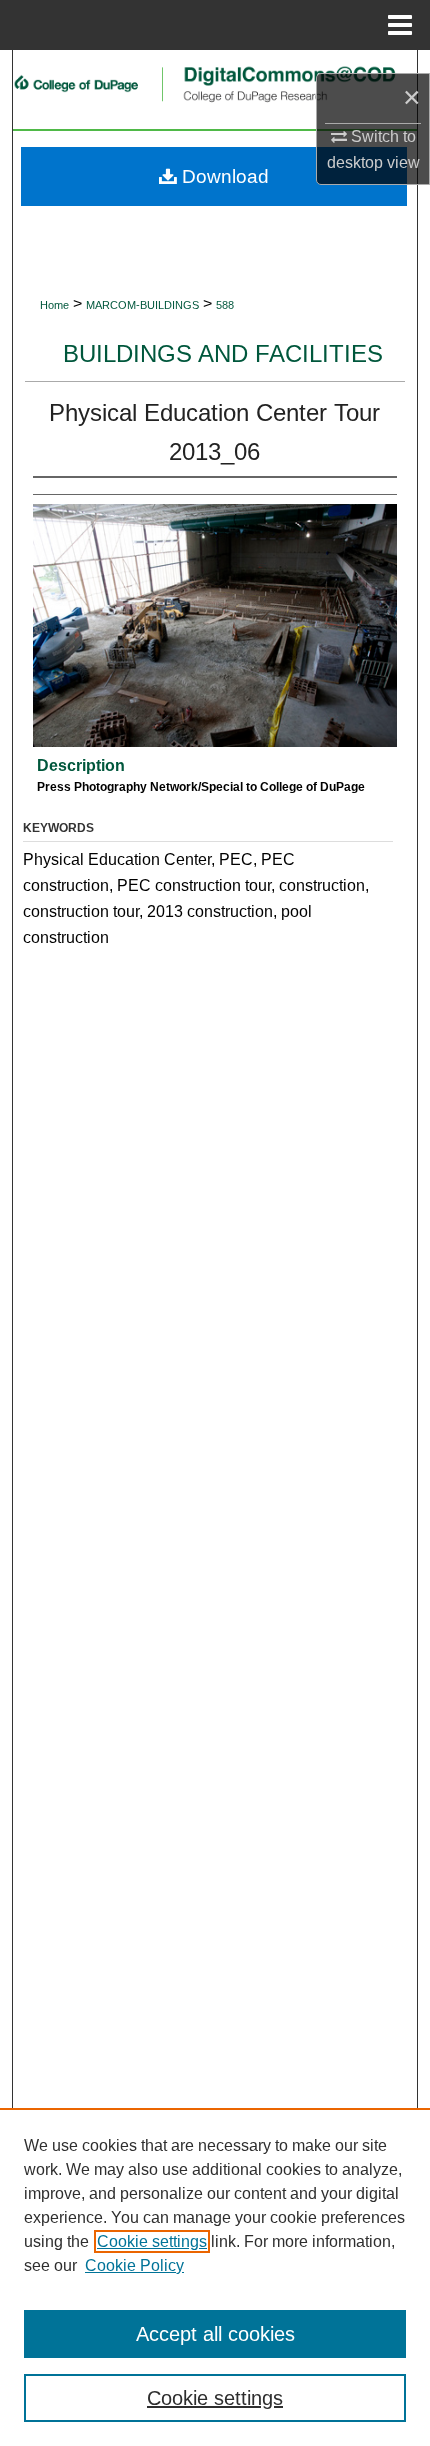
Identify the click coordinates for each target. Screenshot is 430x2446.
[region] (215, 2277)
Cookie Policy (134, 2265)
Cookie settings (152, 2241)
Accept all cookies (215, 2334)
